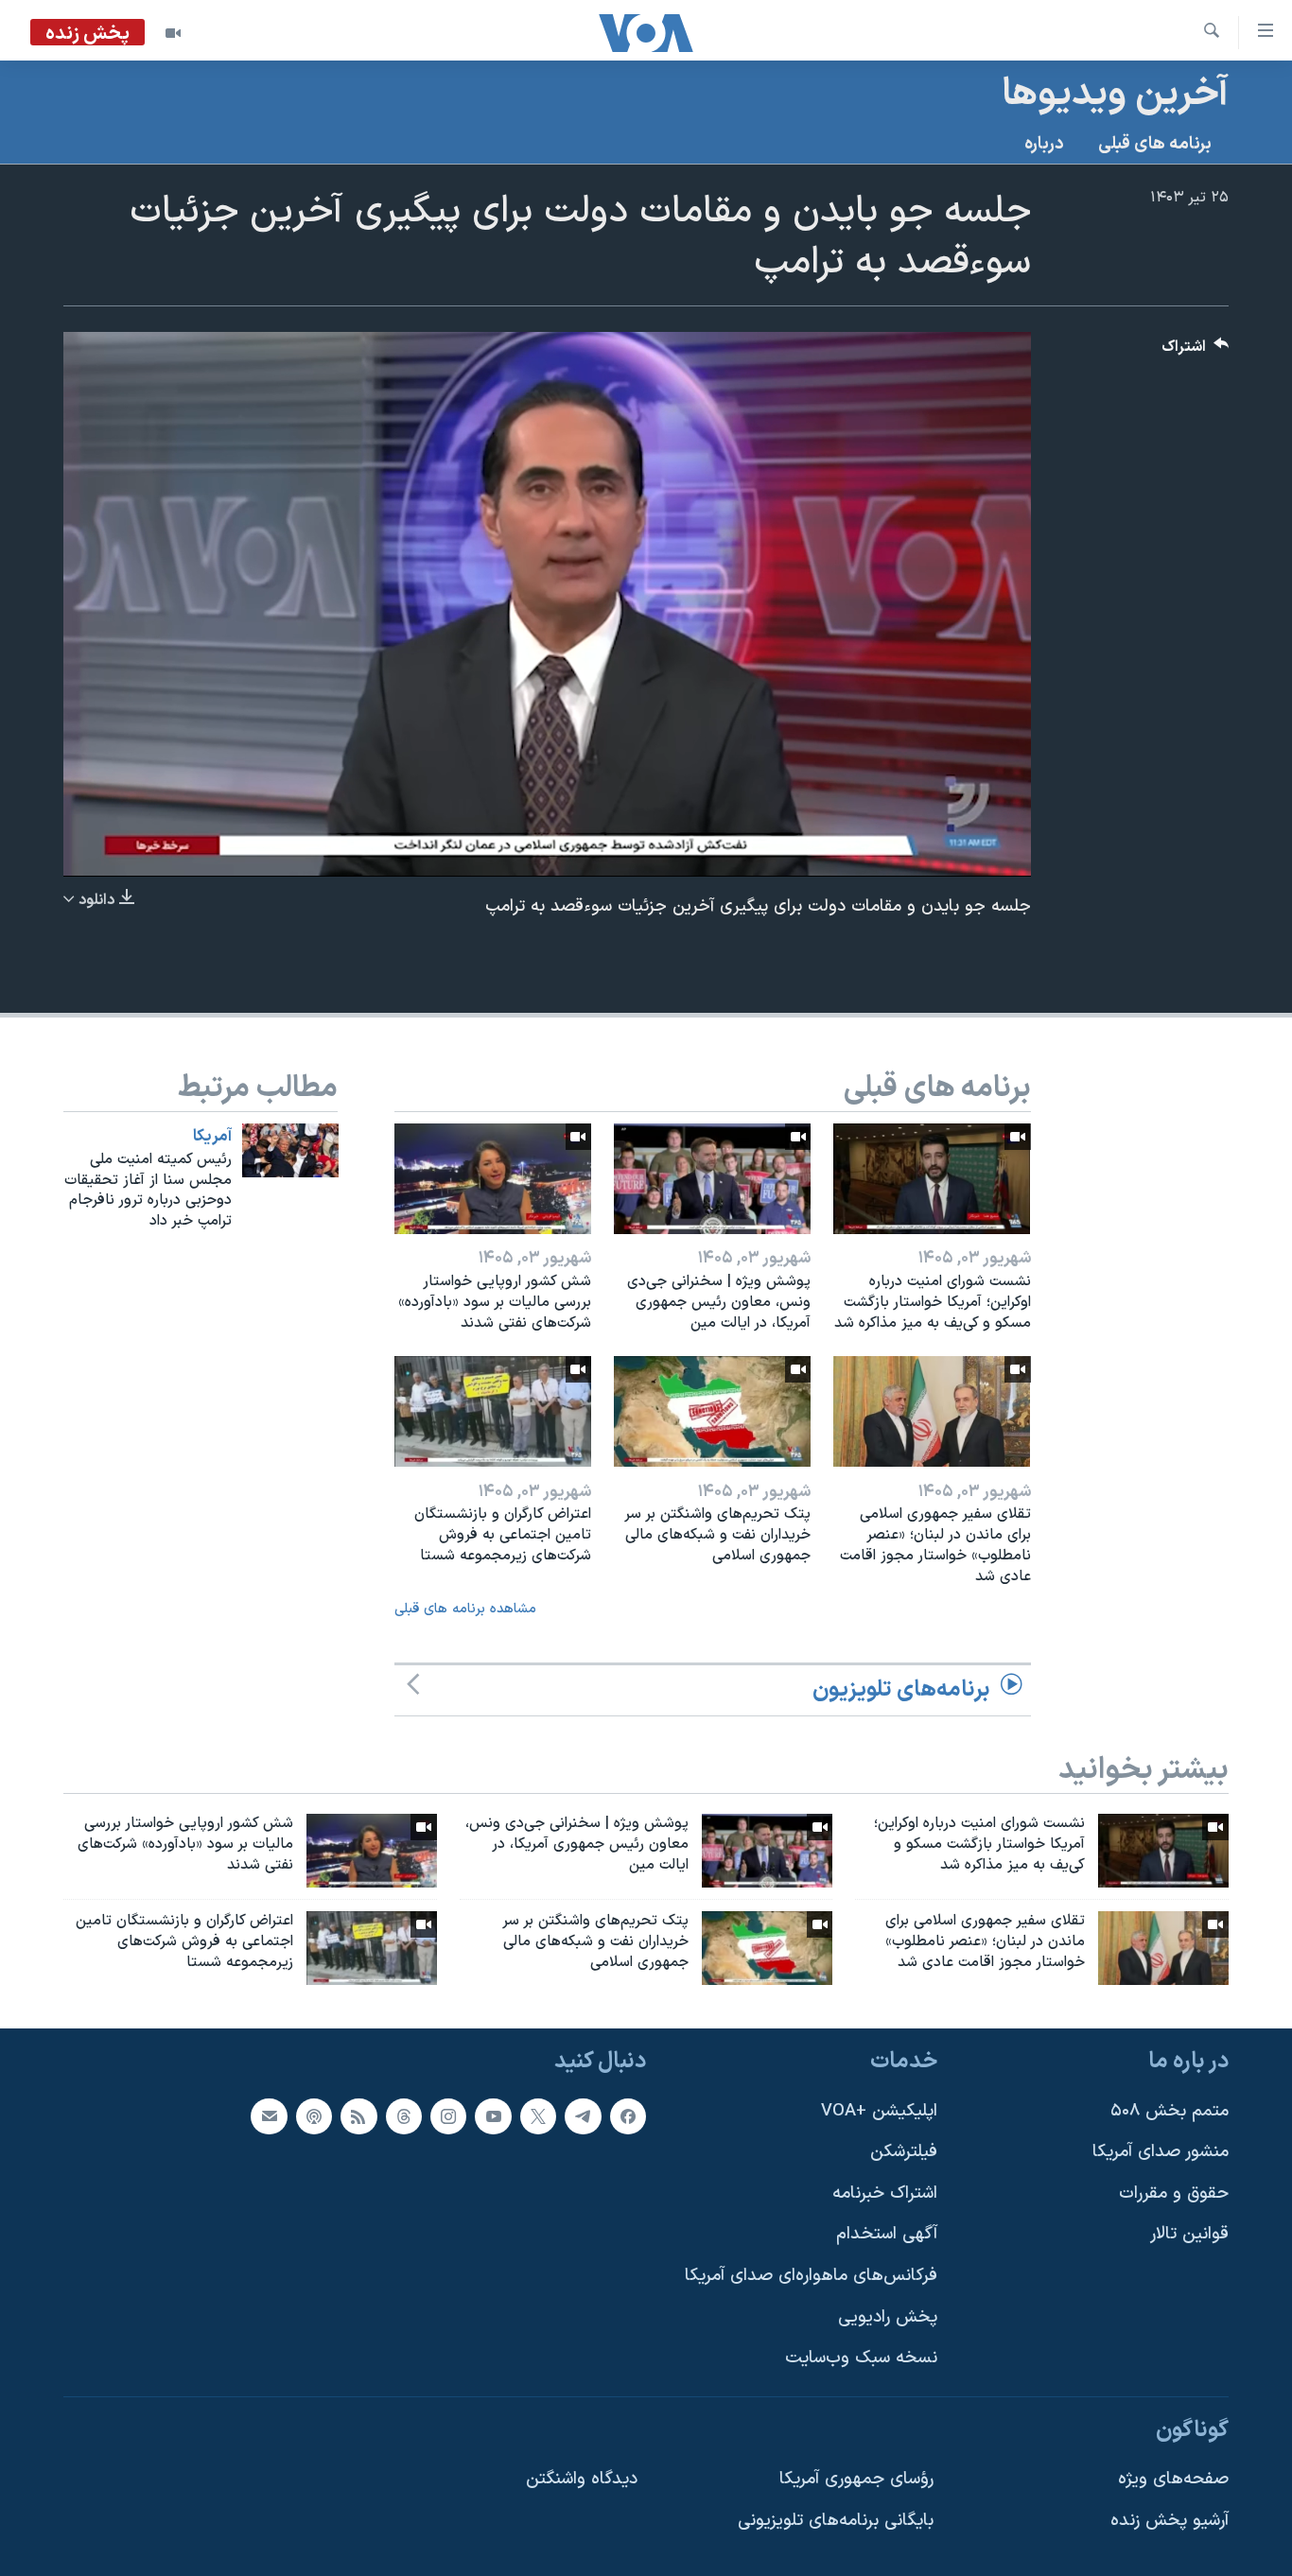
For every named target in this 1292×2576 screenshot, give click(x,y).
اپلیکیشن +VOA (879, 2110)
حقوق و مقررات (1174, 2193)
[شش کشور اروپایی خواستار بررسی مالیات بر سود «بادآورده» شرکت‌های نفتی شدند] (493, 1179)
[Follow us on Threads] (404, 2115)
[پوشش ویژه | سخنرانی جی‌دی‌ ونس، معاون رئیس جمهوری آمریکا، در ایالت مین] (712, 1179)
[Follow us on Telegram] (583, 2115)
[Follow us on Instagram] (448, 2115)
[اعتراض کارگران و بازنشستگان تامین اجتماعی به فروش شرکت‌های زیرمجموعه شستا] (493, 1411)
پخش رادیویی (888, 2316)
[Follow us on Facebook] (628, 2115)
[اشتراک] (269, 2115)
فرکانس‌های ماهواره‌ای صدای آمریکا (811, 2276)
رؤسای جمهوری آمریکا (856, 2479)
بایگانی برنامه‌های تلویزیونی (836, 2521)
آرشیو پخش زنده (1170, 2521)
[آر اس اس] (358, 2115)
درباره (1044, 144)
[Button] (1196, 351)
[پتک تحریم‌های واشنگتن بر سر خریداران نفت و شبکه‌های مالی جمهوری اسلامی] (712, 1411)
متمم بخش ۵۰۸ (1170, 2110)
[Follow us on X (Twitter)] (538, 2115)
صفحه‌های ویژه (1173, 2479)
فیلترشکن (904, 2152)
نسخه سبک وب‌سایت (861, 2358)
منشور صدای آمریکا (1161, 2152)
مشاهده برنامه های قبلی (465, 1609)
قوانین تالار (1189, 2234)
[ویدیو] (173, 33)
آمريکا (212, 1137)
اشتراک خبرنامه (885, 2193)
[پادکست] (314, 2115)
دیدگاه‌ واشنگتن (582, 2479)
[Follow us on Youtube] (493, 2115)
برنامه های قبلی (1155, 144)
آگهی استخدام (887, 2234)
